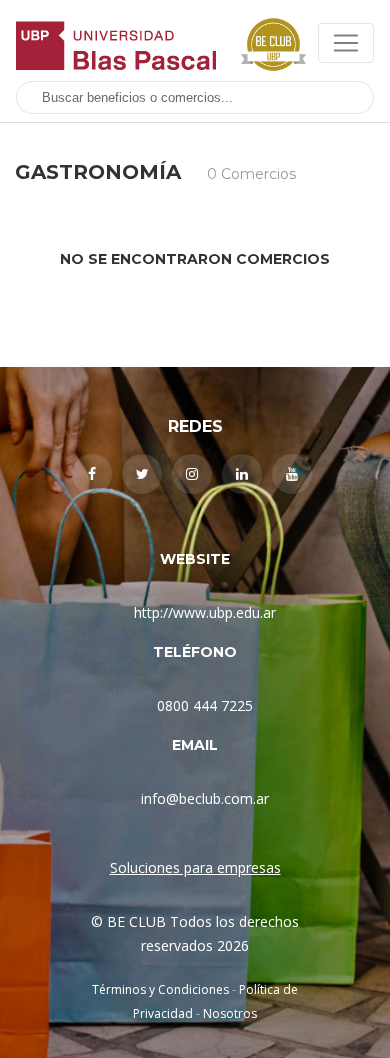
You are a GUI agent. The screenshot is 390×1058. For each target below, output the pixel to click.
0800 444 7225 (205, 705)
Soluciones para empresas (195, 867)
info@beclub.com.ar (205, 798)
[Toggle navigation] (346, 43)
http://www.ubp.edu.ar (205, 612)
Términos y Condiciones (160, 989)
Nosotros (230, 1013)
